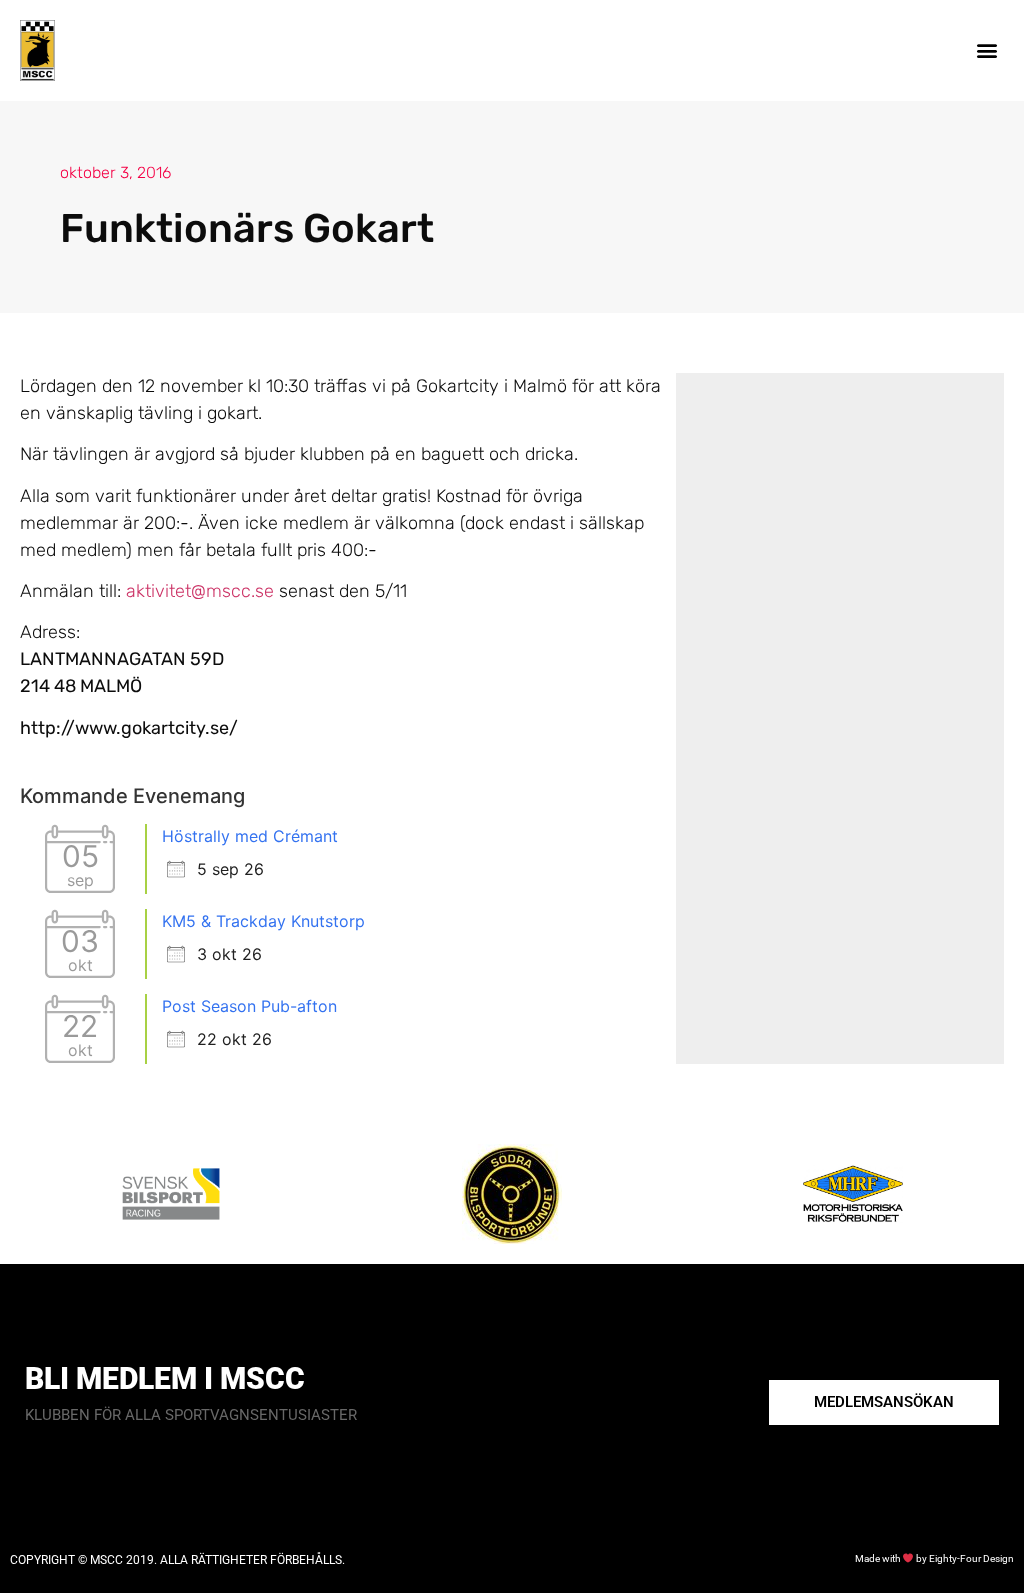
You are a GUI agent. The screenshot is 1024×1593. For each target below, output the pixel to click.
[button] (987, 50)
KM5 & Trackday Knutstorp (263, 921)
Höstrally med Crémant (250, 836)
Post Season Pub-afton (249, 1006)
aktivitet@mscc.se (200, 591)
